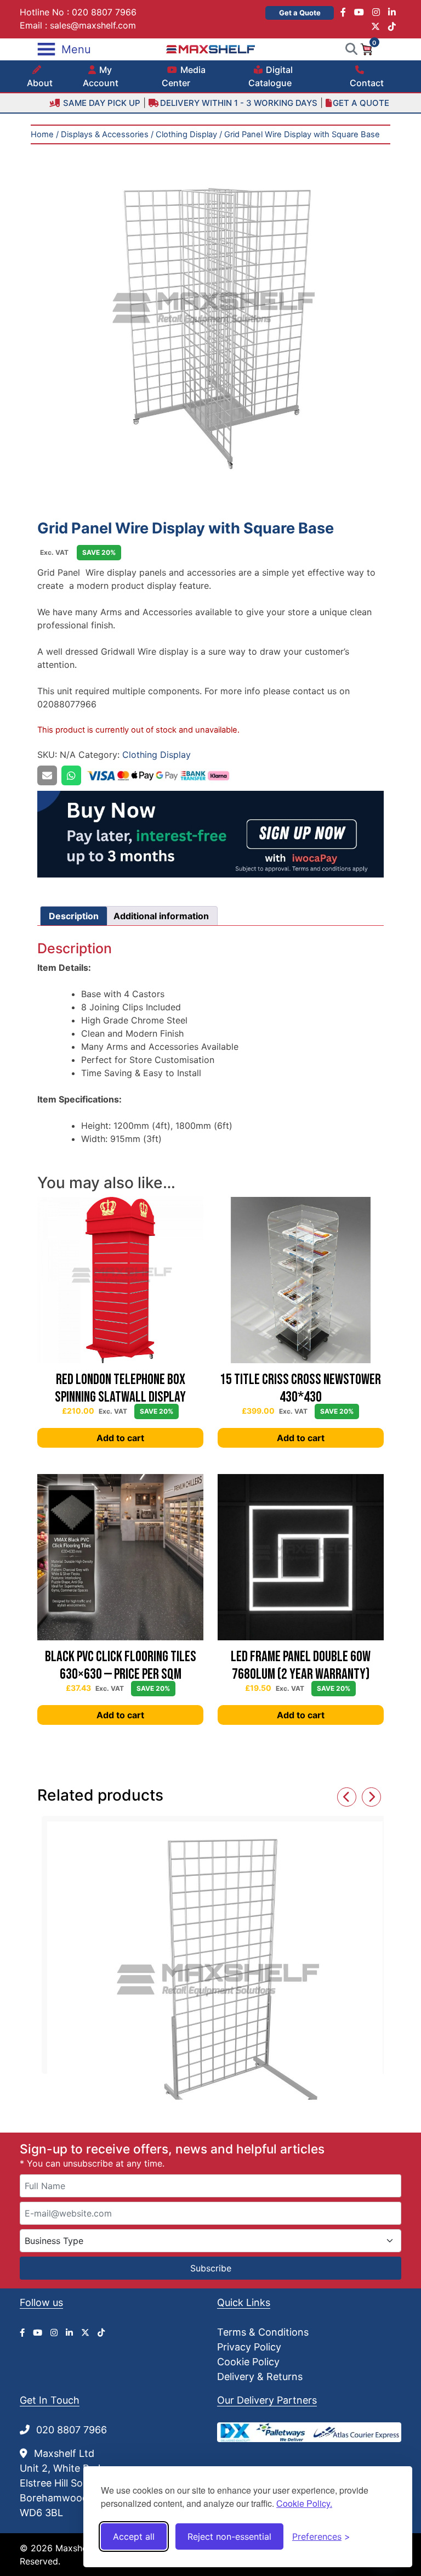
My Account (101, 76)
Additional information (161, 916)
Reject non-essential (229, 2536)
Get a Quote (300, 13)
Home (42, 134)
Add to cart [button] (120, 1438)
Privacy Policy (249, 2347)
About (40, 83)
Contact (367, 83)
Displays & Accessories (105, 134)
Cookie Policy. (304, 2503)
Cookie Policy (248, 2362)
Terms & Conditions (263, 2332)
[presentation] (347, 1797)
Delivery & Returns (260, 2377)
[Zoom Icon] (210, 318)
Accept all (134, 2536)
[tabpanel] (210, 318)
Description (74, 916)
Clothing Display (186, 134)
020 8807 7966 (104, 12)
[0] (366, 48)
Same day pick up (101, 103)
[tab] (74, 916)
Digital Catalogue (271, 76)
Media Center (184, 76)
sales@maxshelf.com (93, 25)
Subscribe (211, 2268)
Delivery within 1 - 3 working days (239, 103)
